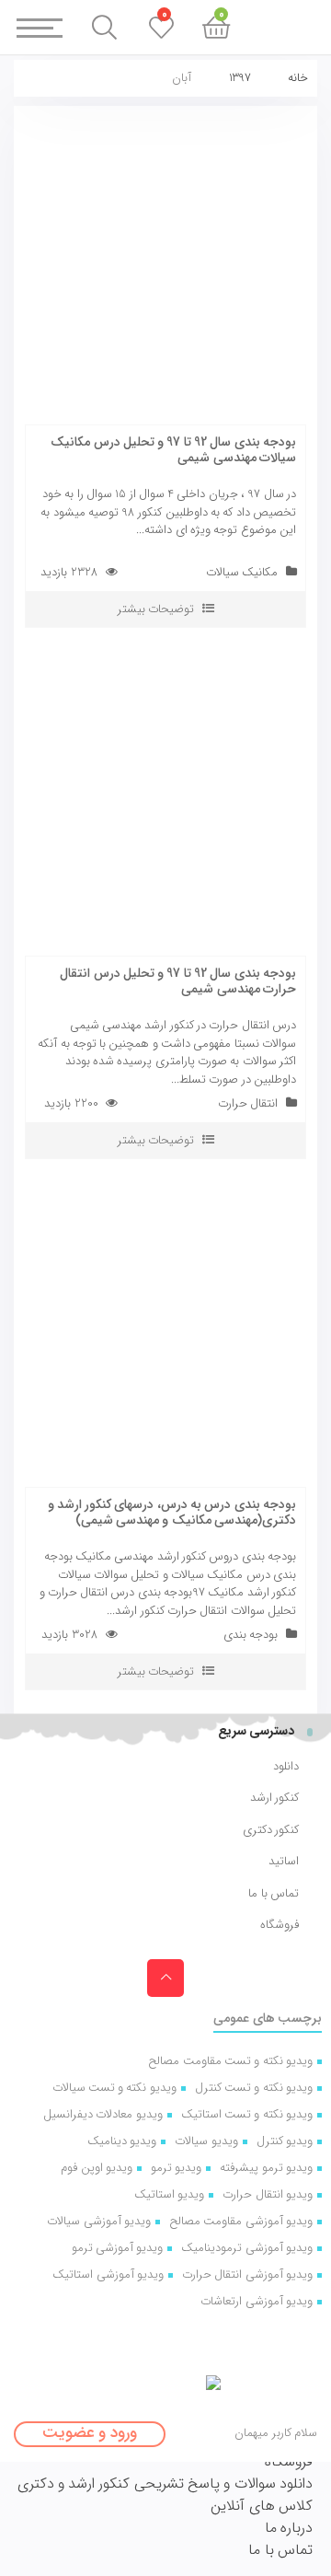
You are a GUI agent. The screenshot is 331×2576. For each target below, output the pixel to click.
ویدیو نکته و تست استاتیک (247, 2114)
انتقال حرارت (248, 1104)
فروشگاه (280, 1925)
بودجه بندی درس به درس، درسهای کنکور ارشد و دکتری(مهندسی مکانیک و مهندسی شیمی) (172, 1512)
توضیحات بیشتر (156, 609)
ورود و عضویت (90, 2433)
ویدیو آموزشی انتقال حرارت (247, 2274)
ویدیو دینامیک (122, 2141)
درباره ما (289, 2528)
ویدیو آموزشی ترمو (118, 2248)
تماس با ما (274, 1894)
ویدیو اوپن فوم (97, 2168)
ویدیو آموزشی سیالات (99, 2221)
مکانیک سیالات (242, 573)
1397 (240, 78)
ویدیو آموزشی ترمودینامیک (247, 2248)
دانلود (286, 1767)
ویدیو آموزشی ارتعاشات (257, 2301)
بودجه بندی (251, 1635)
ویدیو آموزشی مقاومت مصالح (241, 2221)
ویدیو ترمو (176, 2168)
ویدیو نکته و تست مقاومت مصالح (230, 2061)
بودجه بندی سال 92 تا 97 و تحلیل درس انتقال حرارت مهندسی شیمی (178, 981)
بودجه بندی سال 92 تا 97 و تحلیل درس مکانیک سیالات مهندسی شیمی (173, 450)
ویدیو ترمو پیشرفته (266, 2168)
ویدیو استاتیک (169, 2194)
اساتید (284, 1862)
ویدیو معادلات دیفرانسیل (103, 2114)
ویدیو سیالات (206, 2141)
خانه (298, 78)
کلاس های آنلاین (262, 2506)
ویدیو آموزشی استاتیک (108, 2274)
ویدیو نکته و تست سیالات (114, 2088)
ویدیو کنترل (285, 2141)
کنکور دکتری (271, 1830)
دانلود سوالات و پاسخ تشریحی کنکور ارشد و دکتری (165, 2483)
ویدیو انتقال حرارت (268, 2194)
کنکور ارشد (274, 1798)
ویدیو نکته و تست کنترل (254, 2088)
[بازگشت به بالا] (165, 1978)
